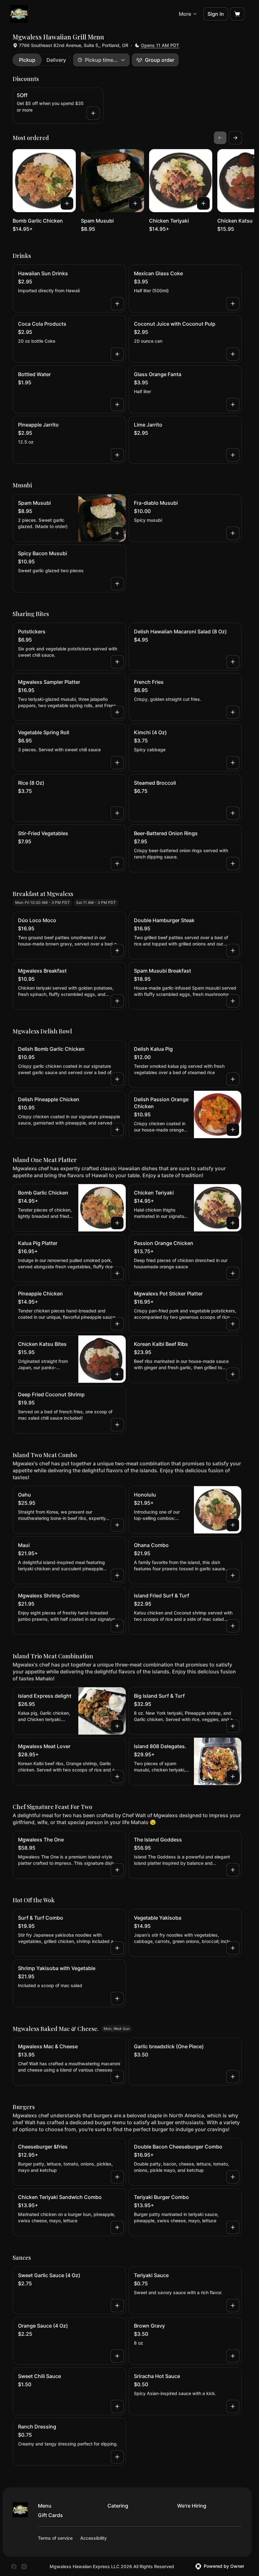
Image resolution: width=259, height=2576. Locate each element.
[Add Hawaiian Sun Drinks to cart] (117, 304)
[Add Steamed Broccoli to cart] (233, 813)
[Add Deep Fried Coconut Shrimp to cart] (117, 1425)
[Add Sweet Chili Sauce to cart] (117, 2406)
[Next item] (235, 138)
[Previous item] (220, 138)
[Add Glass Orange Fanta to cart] (233, 404)
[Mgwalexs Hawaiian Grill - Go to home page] (19, 14)
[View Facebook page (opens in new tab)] (14, 2567)
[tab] (27, 60)
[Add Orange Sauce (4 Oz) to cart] (117, 2356)
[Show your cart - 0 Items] (237, 14)
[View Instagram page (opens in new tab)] (24, 2567)
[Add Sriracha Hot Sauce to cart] (233, 2406)
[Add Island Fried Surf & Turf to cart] (233, 1626)
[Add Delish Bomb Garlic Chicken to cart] (117, 1079)
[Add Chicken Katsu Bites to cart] (117, 1374)
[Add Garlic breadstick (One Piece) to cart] (233, 2077)
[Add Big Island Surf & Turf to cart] (233, 1726)
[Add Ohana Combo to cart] (233, 1575)
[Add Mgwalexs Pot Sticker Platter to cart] (233, 1324)
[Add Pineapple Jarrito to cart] (117, 455)
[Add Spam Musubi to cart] (135, 203)
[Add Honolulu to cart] (233, 1525)
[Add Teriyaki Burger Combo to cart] (233, 2227)
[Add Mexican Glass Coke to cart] (233, 304)
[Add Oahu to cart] (117, 1525)
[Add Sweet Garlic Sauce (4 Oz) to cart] (117, 2306)
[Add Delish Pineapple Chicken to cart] (117, 1130)
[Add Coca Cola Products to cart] (117, 354)
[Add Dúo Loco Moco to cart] (117, 951)
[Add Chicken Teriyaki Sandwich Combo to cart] (117, 2227)
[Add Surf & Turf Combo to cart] (117, 1948)
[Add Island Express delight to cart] (117, 1726)
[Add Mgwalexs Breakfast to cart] (117, 1001)
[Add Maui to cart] (117, 1575)
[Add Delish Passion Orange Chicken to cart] (233, 1130)
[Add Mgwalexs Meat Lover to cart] (117, 1776)
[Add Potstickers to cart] (117, 662)
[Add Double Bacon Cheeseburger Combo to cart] (233, 2177)
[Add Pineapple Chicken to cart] (117, 1324)
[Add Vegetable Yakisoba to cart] (233, 1948)
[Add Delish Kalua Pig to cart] (233, 1079)
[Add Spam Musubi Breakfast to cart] (233, 1001)
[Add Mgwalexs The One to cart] (117, 1870)
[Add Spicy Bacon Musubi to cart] (117, 584)
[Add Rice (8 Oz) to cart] (117, 813)
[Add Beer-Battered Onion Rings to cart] (233, 864)
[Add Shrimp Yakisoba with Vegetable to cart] (117, 1998)
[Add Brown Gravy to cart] (233, 2356)
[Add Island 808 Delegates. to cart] (233, 1776)
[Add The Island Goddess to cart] (233, 1870)
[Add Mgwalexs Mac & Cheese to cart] (117, 2077)
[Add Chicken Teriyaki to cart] (203, 203)
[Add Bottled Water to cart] (117, 404)
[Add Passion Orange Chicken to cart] (233, 1273)
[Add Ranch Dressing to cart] (117, 2457)
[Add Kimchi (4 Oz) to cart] (233, 763)
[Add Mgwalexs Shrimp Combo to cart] (117, 1626)
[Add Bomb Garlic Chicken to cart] (67, 203)
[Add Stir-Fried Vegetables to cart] (117, 864)
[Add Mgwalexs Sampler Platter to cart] (117, 712)
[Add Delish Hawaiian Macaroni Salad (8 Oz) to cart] (233, 662)
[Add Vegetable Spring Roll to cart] (117, 763)
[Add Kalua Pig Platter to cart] (117, 1273)
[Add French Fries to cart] (233, 712)
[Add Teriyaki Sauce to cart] (233, 2306)
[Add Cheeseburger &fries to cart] (117, 2177)
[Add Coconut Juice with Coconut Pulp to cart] (233, 354)
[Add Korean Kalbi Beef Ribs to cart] (233, 1374)
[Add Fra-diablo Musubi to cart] (233, 533)
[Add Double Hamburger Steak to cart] (233, 951)
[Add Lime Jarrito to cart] (233, 455)
